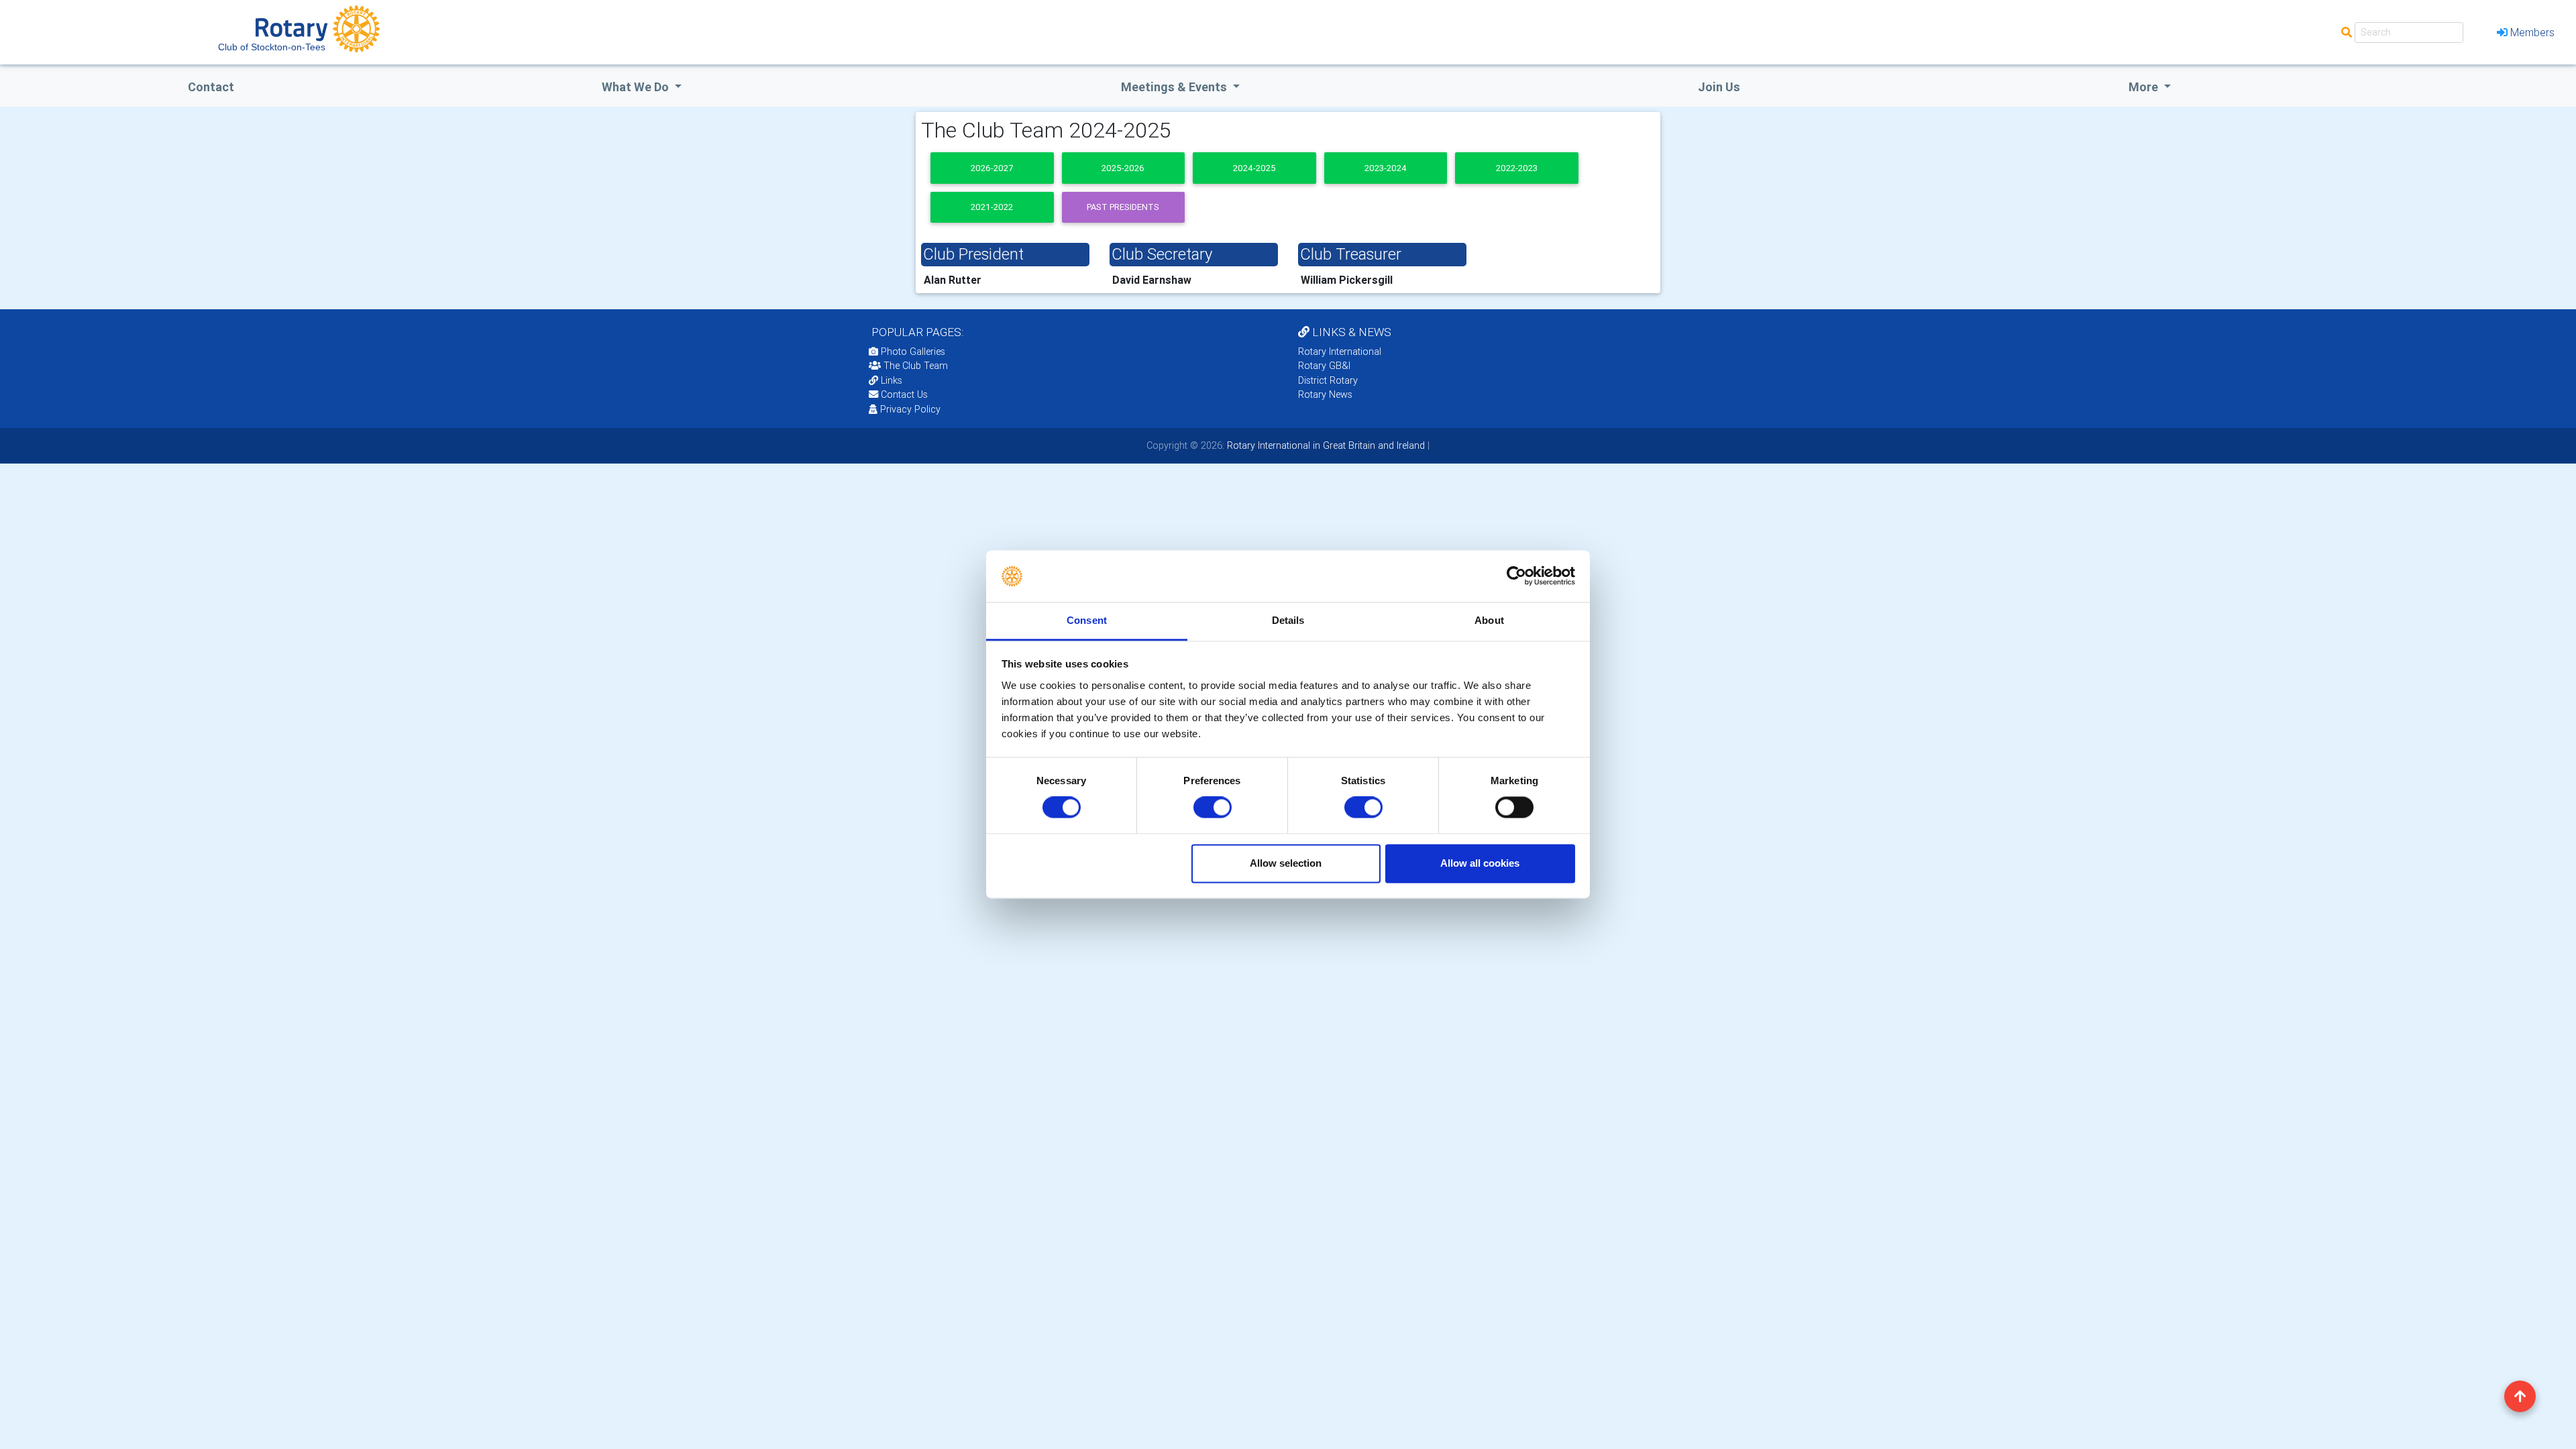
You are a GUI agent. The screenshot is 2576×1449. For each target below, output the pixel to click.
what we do (637, 87)
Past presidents (1123, 207)
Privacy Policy (910, 409)
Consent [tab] (1087, 620)
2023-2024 (1386, 168)
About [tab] (1489, 620)
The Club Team (916, 366)
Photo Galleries (912, 352)
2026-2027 (992, 168)
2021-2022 (992, 207)
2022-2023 (1517, 168)
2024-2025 (1254, 168)
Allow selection (1286, 863)
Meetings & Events (1175, 87)
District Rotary (1328, 380)
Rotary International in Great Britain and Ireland (1325, 445)
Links (892, 380)
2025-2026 (1123, 168)
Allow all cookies (1480, 863)
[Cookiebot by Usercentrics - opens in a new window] (1516, 576)
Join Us (1719, 87)
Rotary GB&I (1324, 366)
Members (2532, 32)
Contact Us (903, 394)
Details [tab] (1288, 620)
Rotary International (1340, 352)
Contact (211, 87)
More (2145, 87)
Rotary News (1325, 394)
